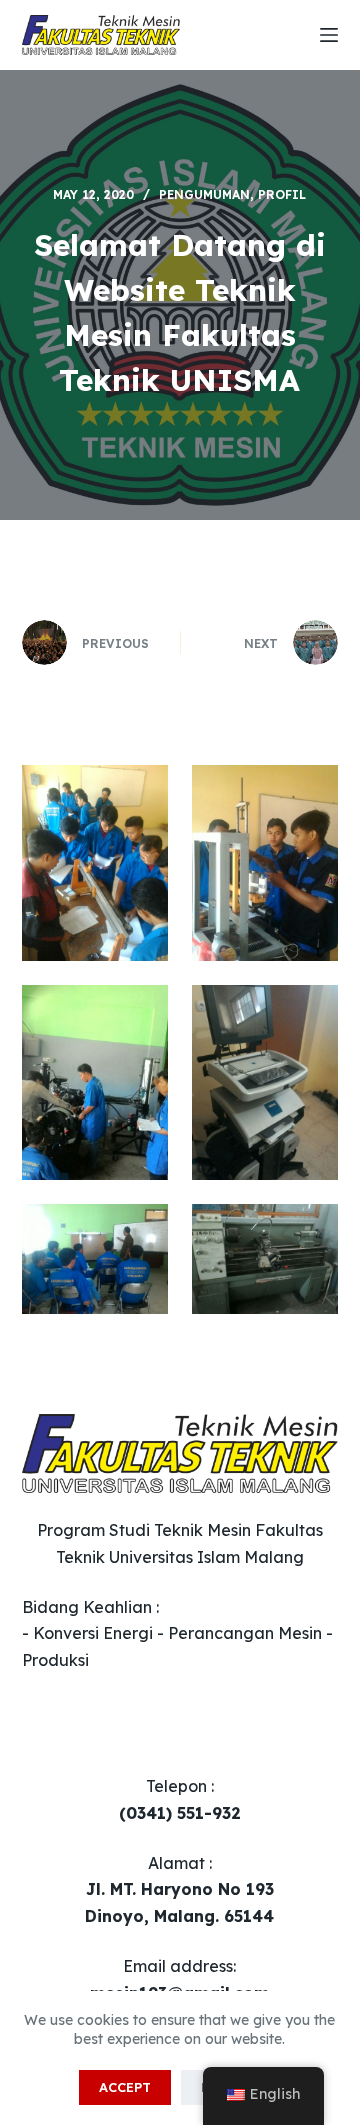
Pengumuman (204, 194)
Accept (125, 2087)
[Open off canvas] (329, 35)
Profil (282, 194)
